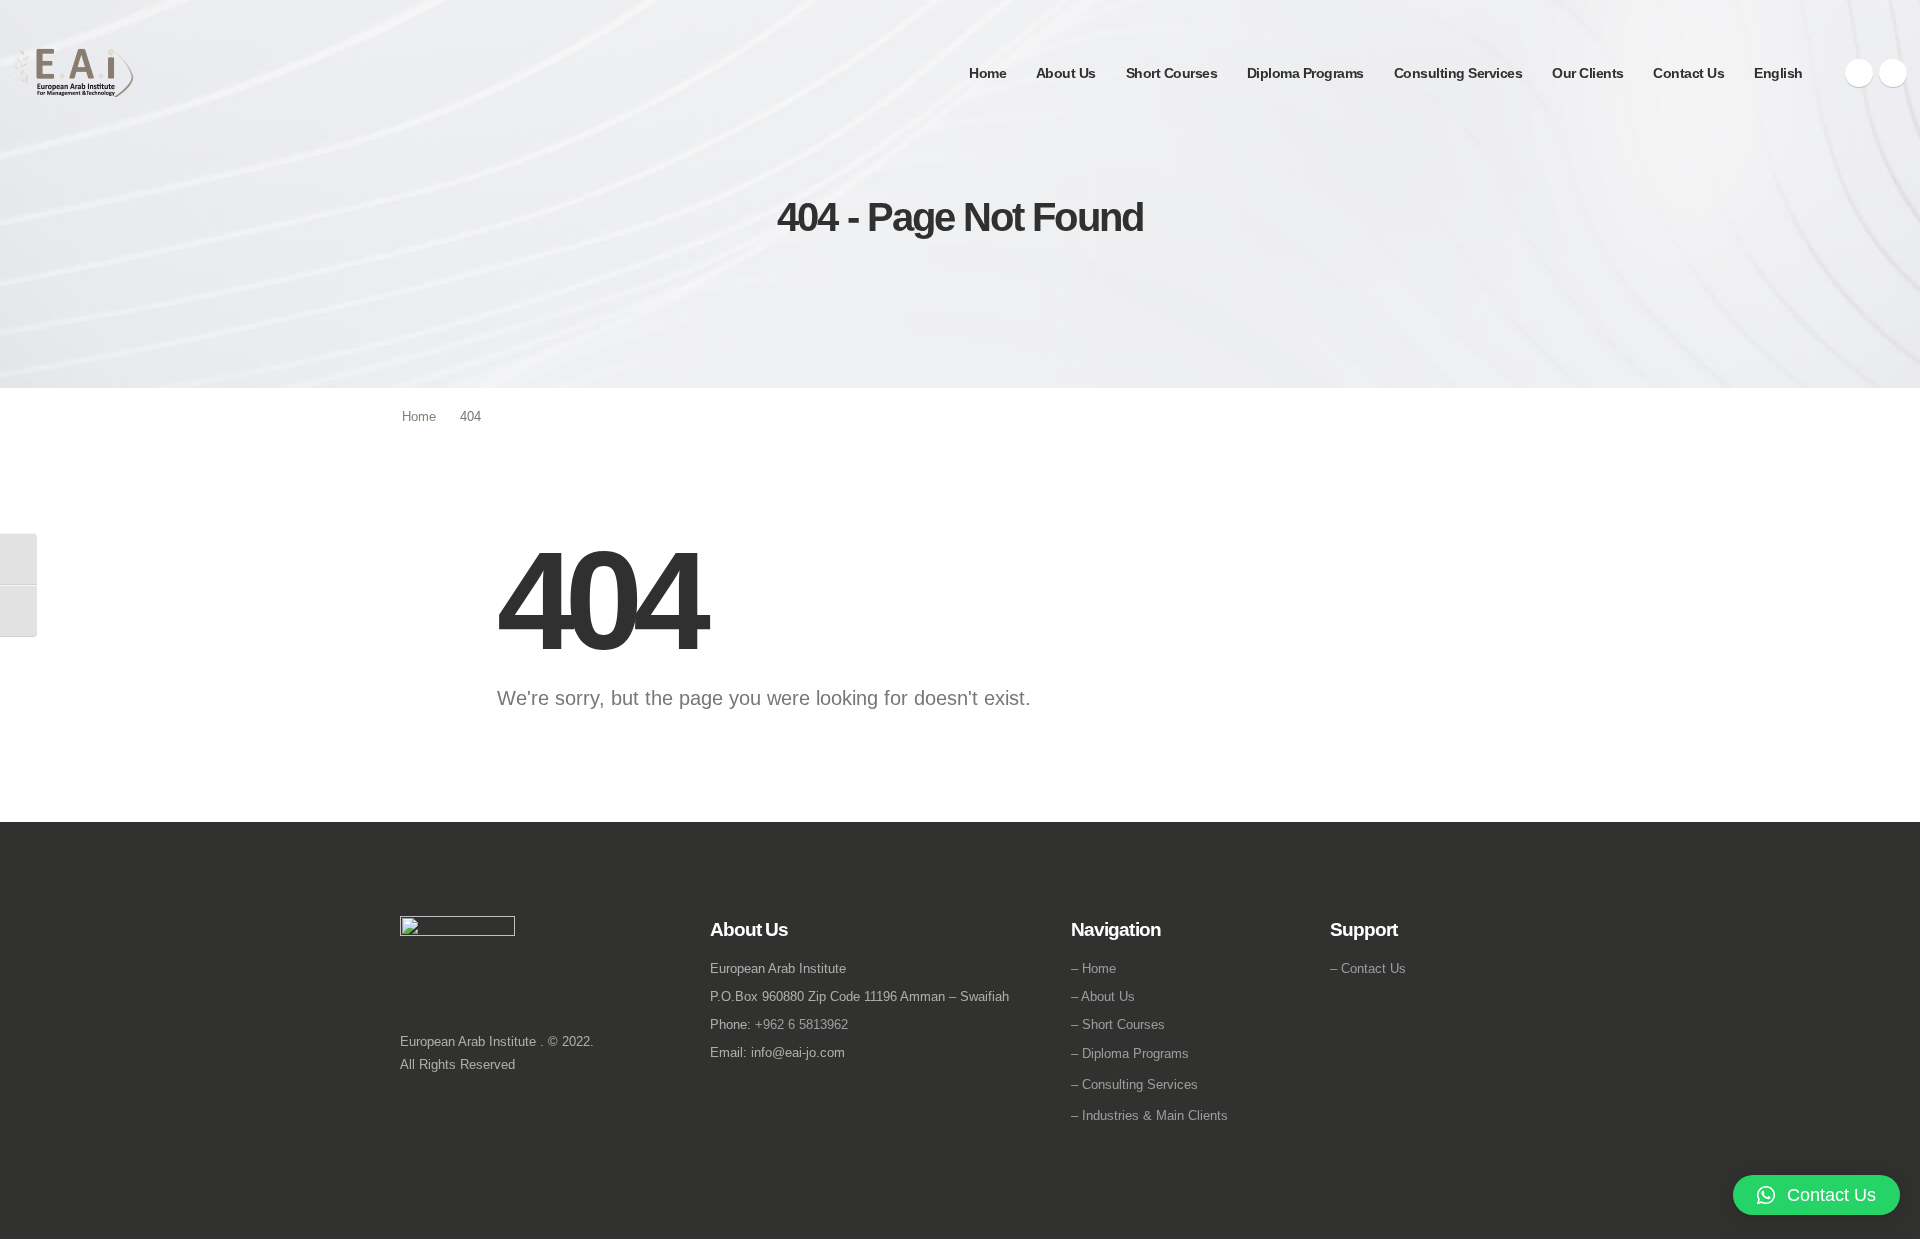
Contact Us (1688, 73)
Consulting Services (1458, 73)
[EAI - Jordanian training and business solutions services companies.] (73, 72)
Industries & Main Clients (1155, 1115)
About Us (1066, 73)
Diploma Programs (1305, 73)
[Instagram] (1893, 73)
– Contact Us (1368, 968)
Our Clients (1588, 73)
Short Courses (1172, 73)
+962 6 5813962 (801, 1024)
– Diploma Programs (1130, 1053)
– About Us (1103, 996)
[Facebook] (1859, 73)
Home (987, 73)
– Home (1093, 968)
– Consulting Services (1134, 1084)
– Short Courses (1118, 1024)
